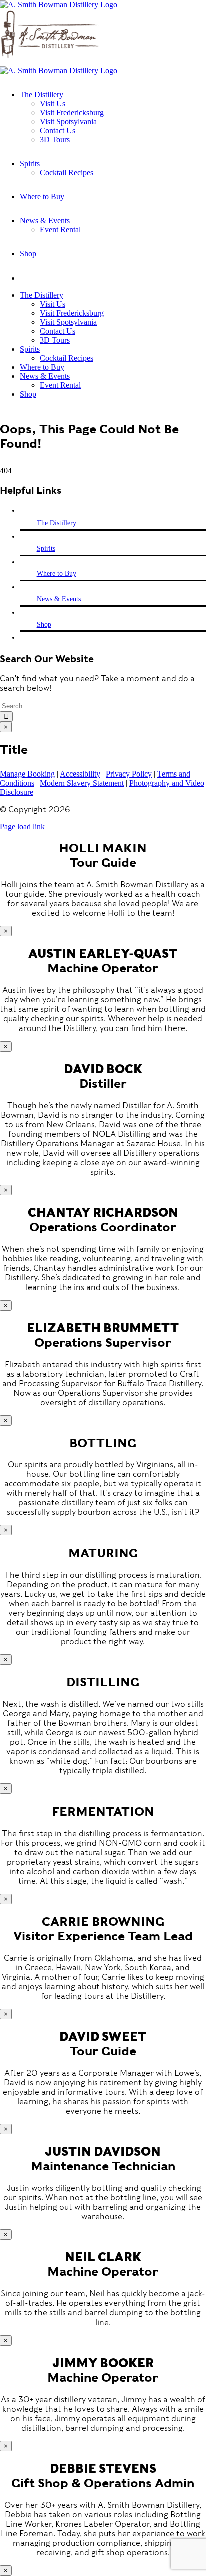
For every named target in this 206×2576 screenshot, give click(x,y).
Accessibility (80, 774)
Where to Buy (57, 573)
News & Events (59, 599)
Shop (44, 624)
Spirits (46, 548)
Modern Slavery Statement (82, 783)
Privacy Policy (129, 774)
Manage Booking (27, 774)
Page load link (22, 826)
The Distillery (57, 523)
